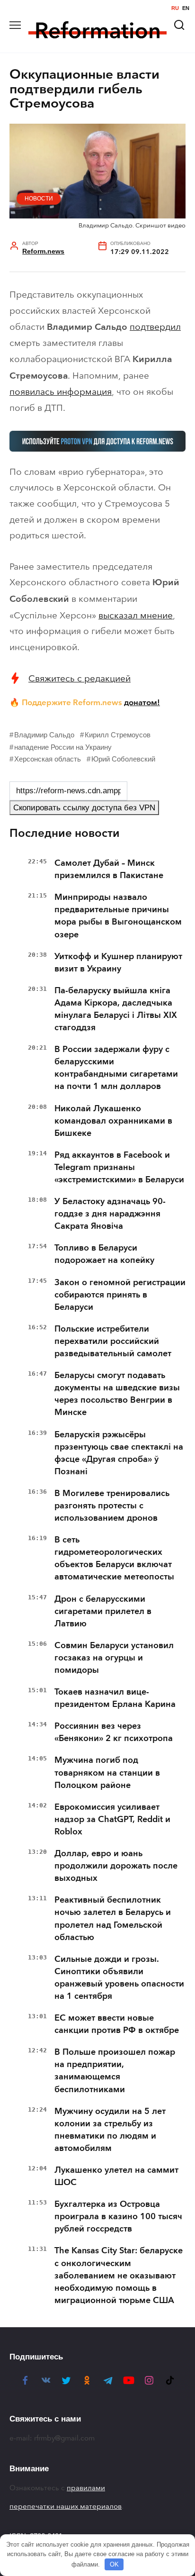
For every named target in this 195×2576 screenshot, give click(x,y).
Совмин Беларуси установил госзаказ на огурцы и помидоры (114, 1658)
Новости (39, 199)
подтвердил (155, 327)
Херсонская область (48, 759)
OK (114, 2564)
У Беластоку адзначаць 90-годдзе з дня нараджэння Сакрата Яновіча (110, 1214)
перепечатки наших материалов (66, 2506)
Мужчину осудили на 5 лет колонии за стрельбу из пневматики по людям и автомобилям (110, 2130)
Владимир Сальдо (44, 735)
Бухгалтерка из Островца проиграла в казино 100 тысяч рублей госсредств (118, 2216)
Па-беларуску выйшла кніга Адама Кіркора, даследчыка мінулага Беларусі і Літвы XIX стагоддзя (116, 1009)
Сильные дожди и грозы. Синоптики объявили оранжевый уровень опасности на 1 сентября (119, 1977)
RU (175, 8)
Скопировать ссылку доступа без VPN (84, 808)
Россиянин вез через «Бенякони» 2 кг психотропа (114, 1732)
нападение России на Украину (63, 747)
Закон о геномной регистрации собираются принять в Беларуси (120, 1295)
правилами (86, 2488)
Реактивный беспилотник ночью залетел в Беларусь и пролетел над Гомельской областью (113, 1918)
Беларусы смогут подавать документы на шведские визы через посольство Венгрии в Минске (117, 1394)
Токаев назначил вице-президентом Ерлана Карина (115, 1698)
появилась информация (61, 392)
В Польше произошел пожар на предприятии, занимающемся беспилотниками (115, 2070)
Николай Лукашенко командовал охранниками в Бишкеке (113, 1121)
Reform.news (43, 251)
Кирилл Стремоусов (118, 735)
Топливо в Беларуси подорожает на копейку (104, 1254)
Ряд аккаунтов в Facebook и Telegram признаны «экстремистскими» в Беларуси (119, 1167)
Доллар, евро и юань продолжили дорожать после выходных (116, 1866)
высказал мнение (136, 615)
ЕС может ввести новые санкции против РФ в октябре (117, 2024)
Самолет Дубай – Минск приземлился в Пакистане (109, 869)
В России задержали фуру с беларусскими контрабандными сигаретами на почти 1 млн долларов (116, 1068)
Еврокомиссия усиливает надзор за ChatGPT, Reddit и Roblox (112, 1819)
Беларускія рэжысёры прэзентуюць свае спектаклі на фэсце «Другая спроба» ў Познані (119, 1453)
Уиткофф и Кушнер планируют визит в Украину (118, 962)
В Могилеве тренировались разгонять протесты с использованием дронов (112, 1506)
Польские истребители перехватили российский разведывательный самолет (113, 1341)
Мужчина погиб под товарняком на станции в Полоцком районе (107, 1772)
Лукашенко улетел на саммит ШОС (116, 2176)
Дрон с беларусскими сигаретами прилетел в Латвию (103, 1611)
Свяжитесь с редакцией (80, 678)
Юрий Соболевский (123, 759)
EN (186, 8)
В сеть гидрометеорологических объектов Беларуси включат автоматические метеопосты (114, 1558)
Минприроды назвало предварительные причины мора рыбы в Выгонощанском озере (118, 916)
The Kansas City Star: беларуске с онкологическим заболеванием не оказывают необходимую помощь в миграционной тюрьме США (119, 2275)
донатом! (142, 702)
